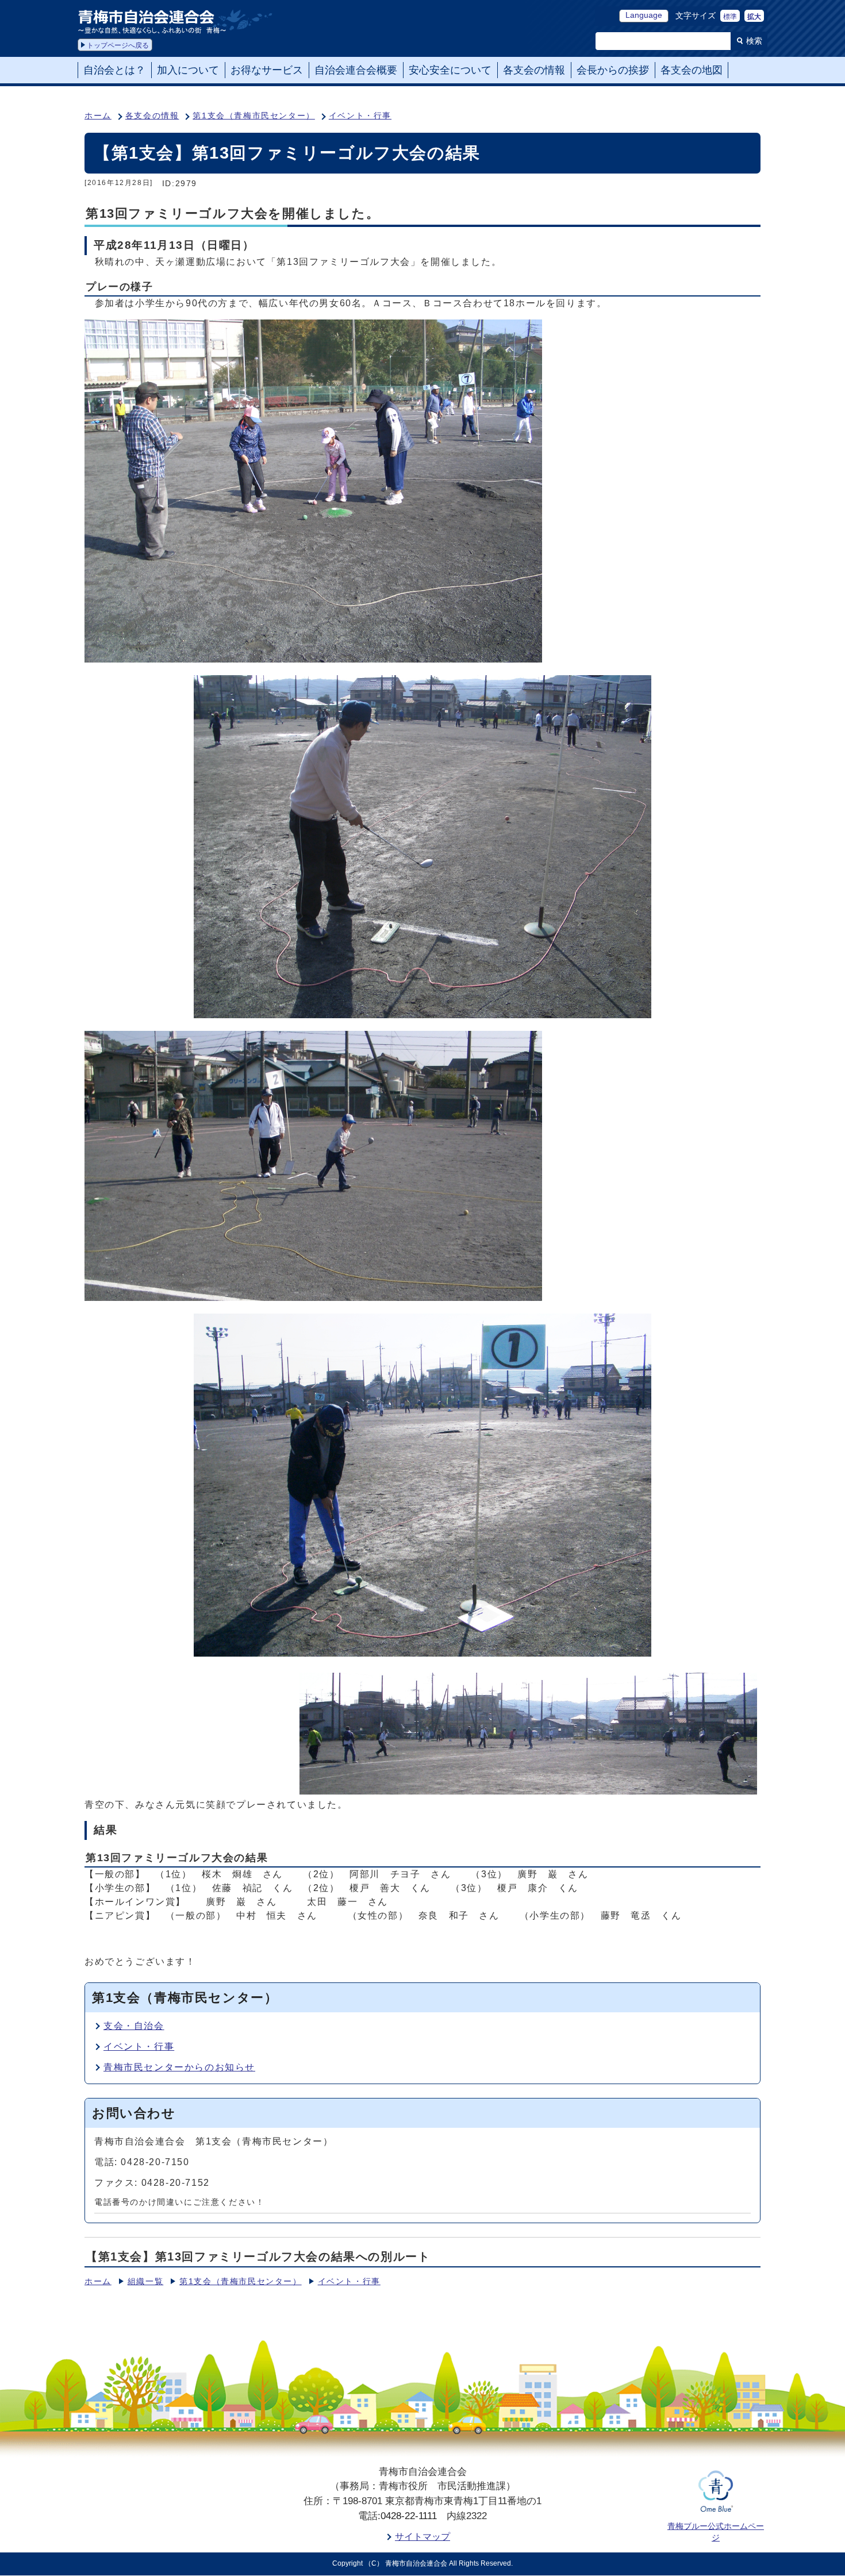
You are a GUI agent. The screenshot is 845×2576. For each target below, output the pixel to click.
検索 (754, 41)
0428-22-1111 (409, 2516)
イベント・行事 (360, 116)
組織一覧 (145, 2282)
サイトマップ (422, 2537)
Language (644, 15)
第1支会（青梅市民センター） (253, 116)
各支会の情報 (152, 116)
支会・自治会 (134, 2026)
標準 (730, 17)
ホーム (98, 116)
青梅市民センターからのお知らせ (179, 2067)
